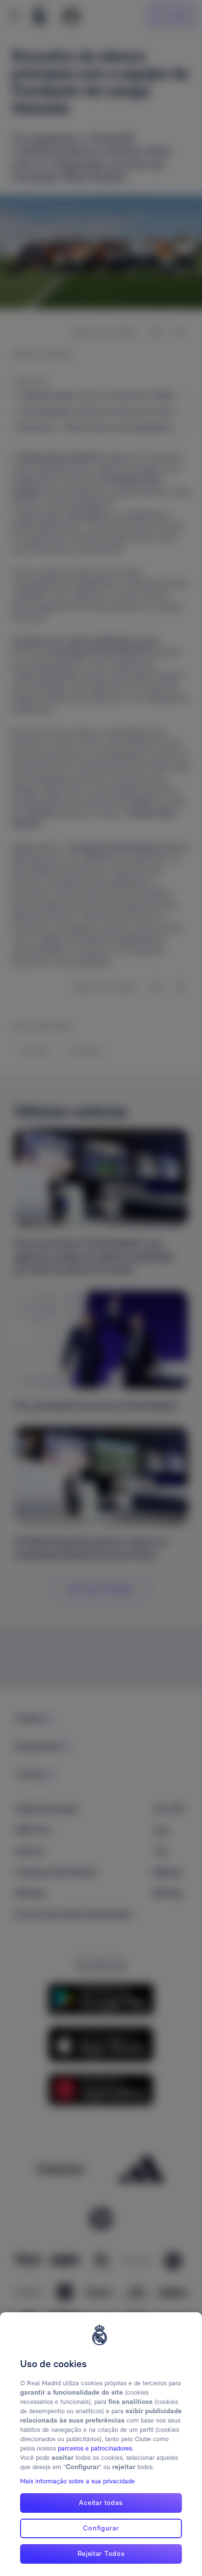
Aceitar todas (101, 2502)
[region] (101, 2444)
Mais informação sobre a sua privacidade (77, 2481)
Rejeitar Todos (101, 2553)
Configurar (101, 2528)
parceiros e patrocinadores (95, 2448)
